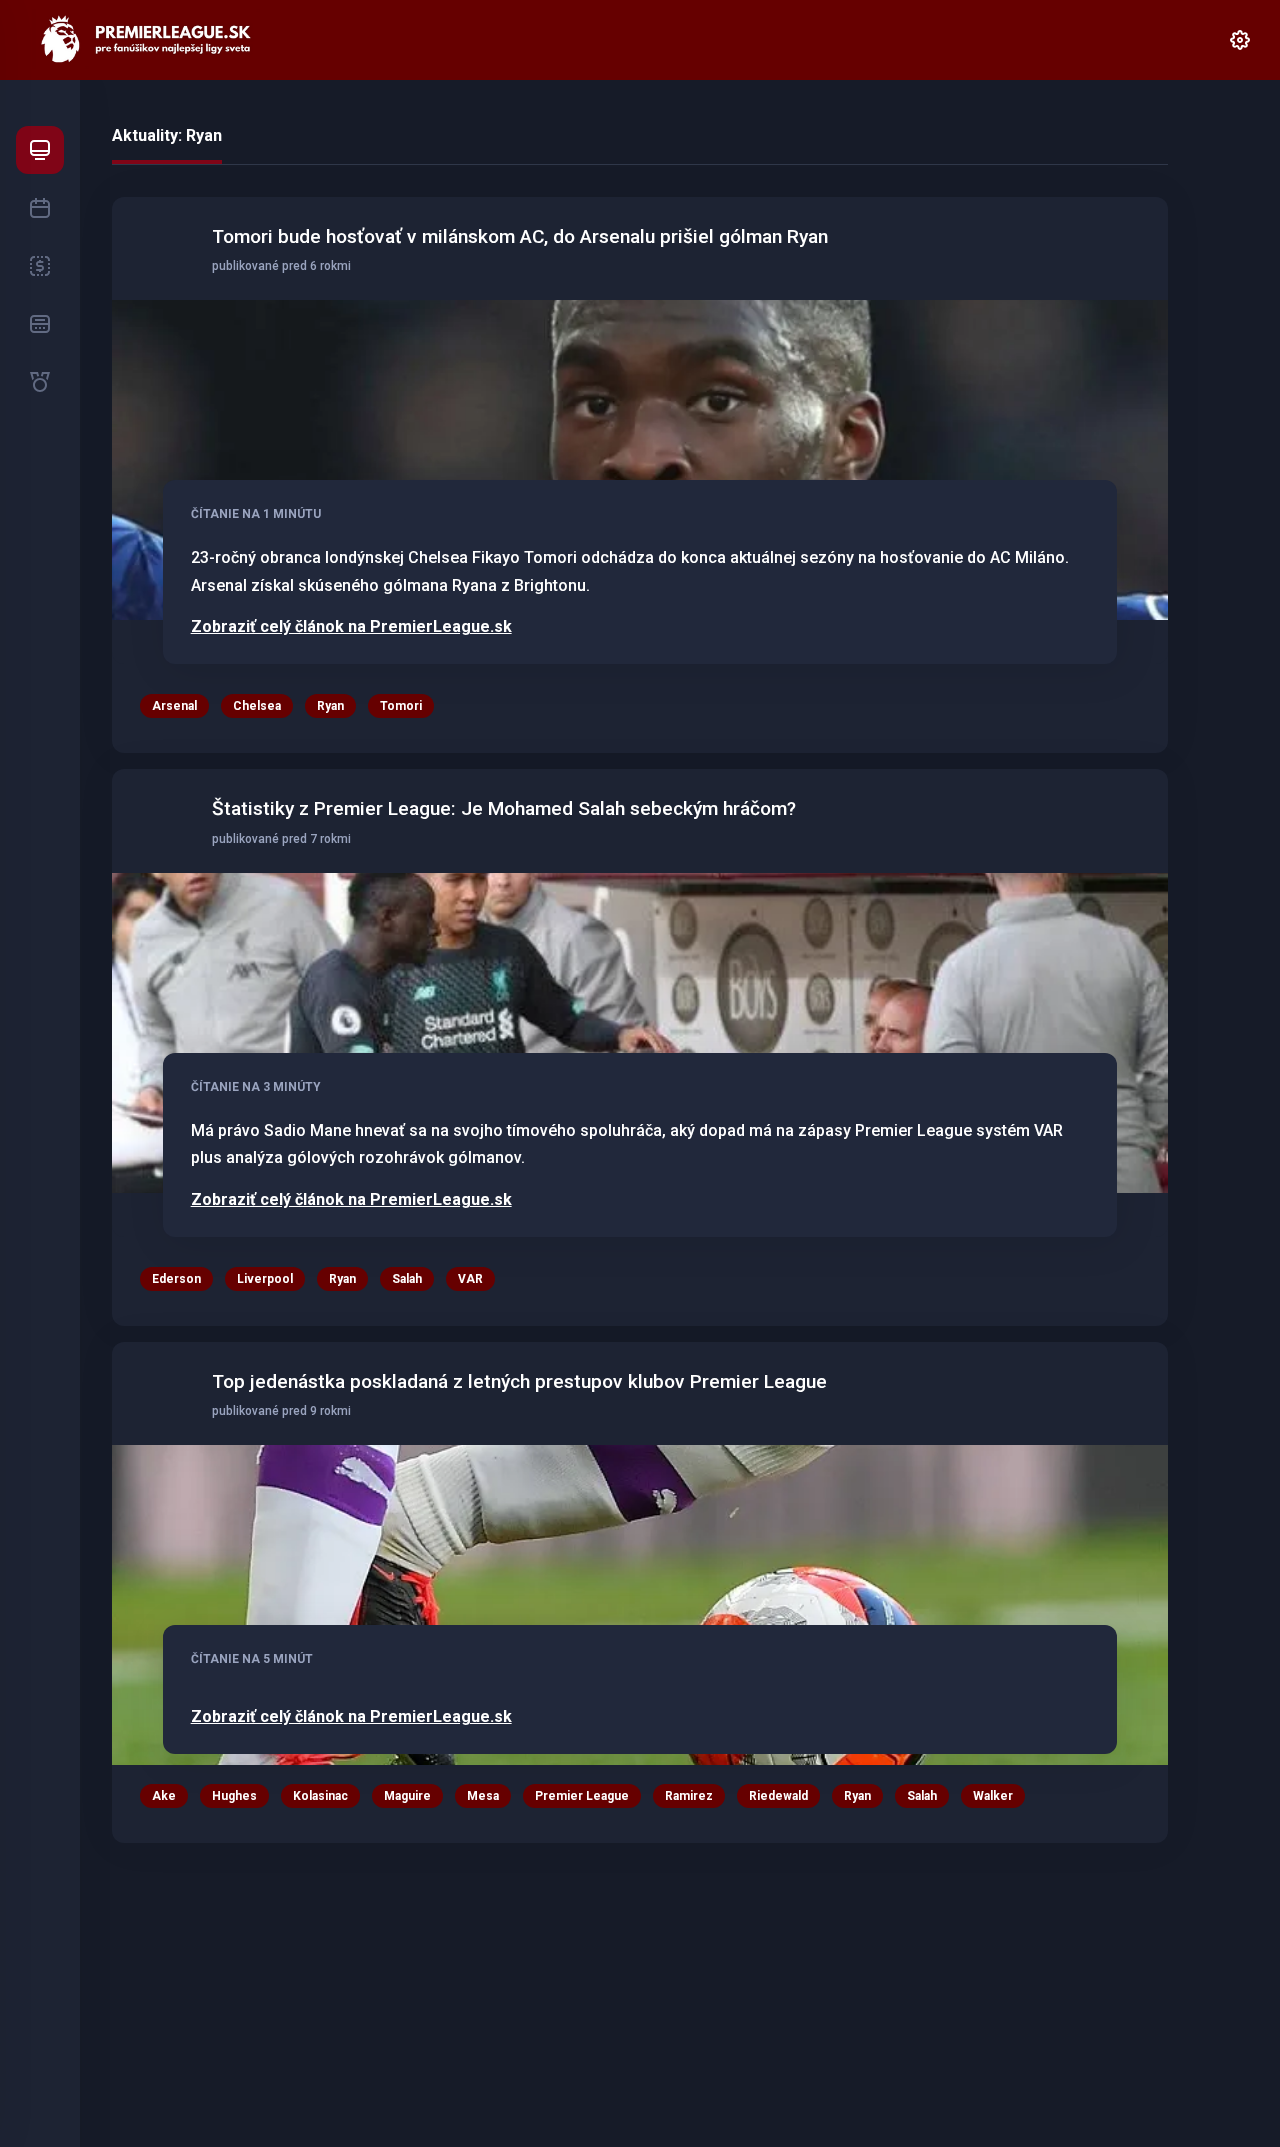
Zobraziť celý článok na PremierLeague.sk (351, 627)
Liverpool (265, 1279)
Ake (164, 1796)
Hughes (234, 1796)
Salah (407, 1279)
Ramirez (689, 1796)
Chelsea (257, 706)
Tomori (401, 706)
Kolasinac (320, 1796)
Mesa (483, 1796)
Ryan (330, 706)
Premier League (582, 1796)
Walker (993, 1796)
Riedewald (778, 1796)
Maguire (407, 1796)
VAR (470, 1279)
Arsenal (174, 706)
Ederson (176, 1279)
